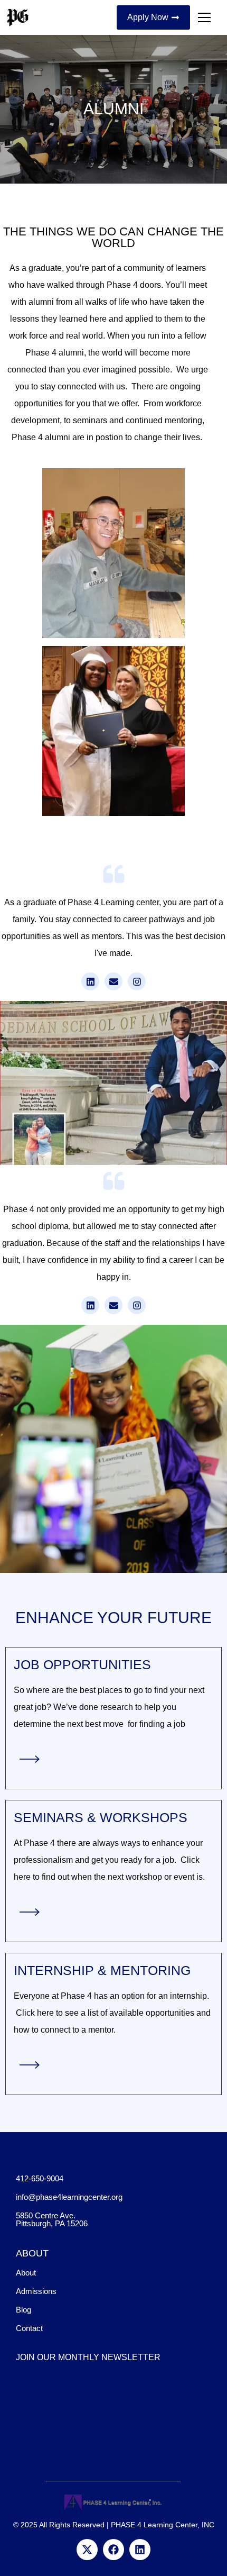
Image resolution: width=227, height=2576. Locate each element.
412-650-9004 (40, 2178)
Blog (23, 2310)
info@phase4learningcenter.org (69, 2197)
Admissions (36, 2291)
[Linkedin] (140, 2550)
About (26, 2273)
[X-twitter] (87, 2550)
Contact (29, 2328)
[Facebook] (113, 2550)
